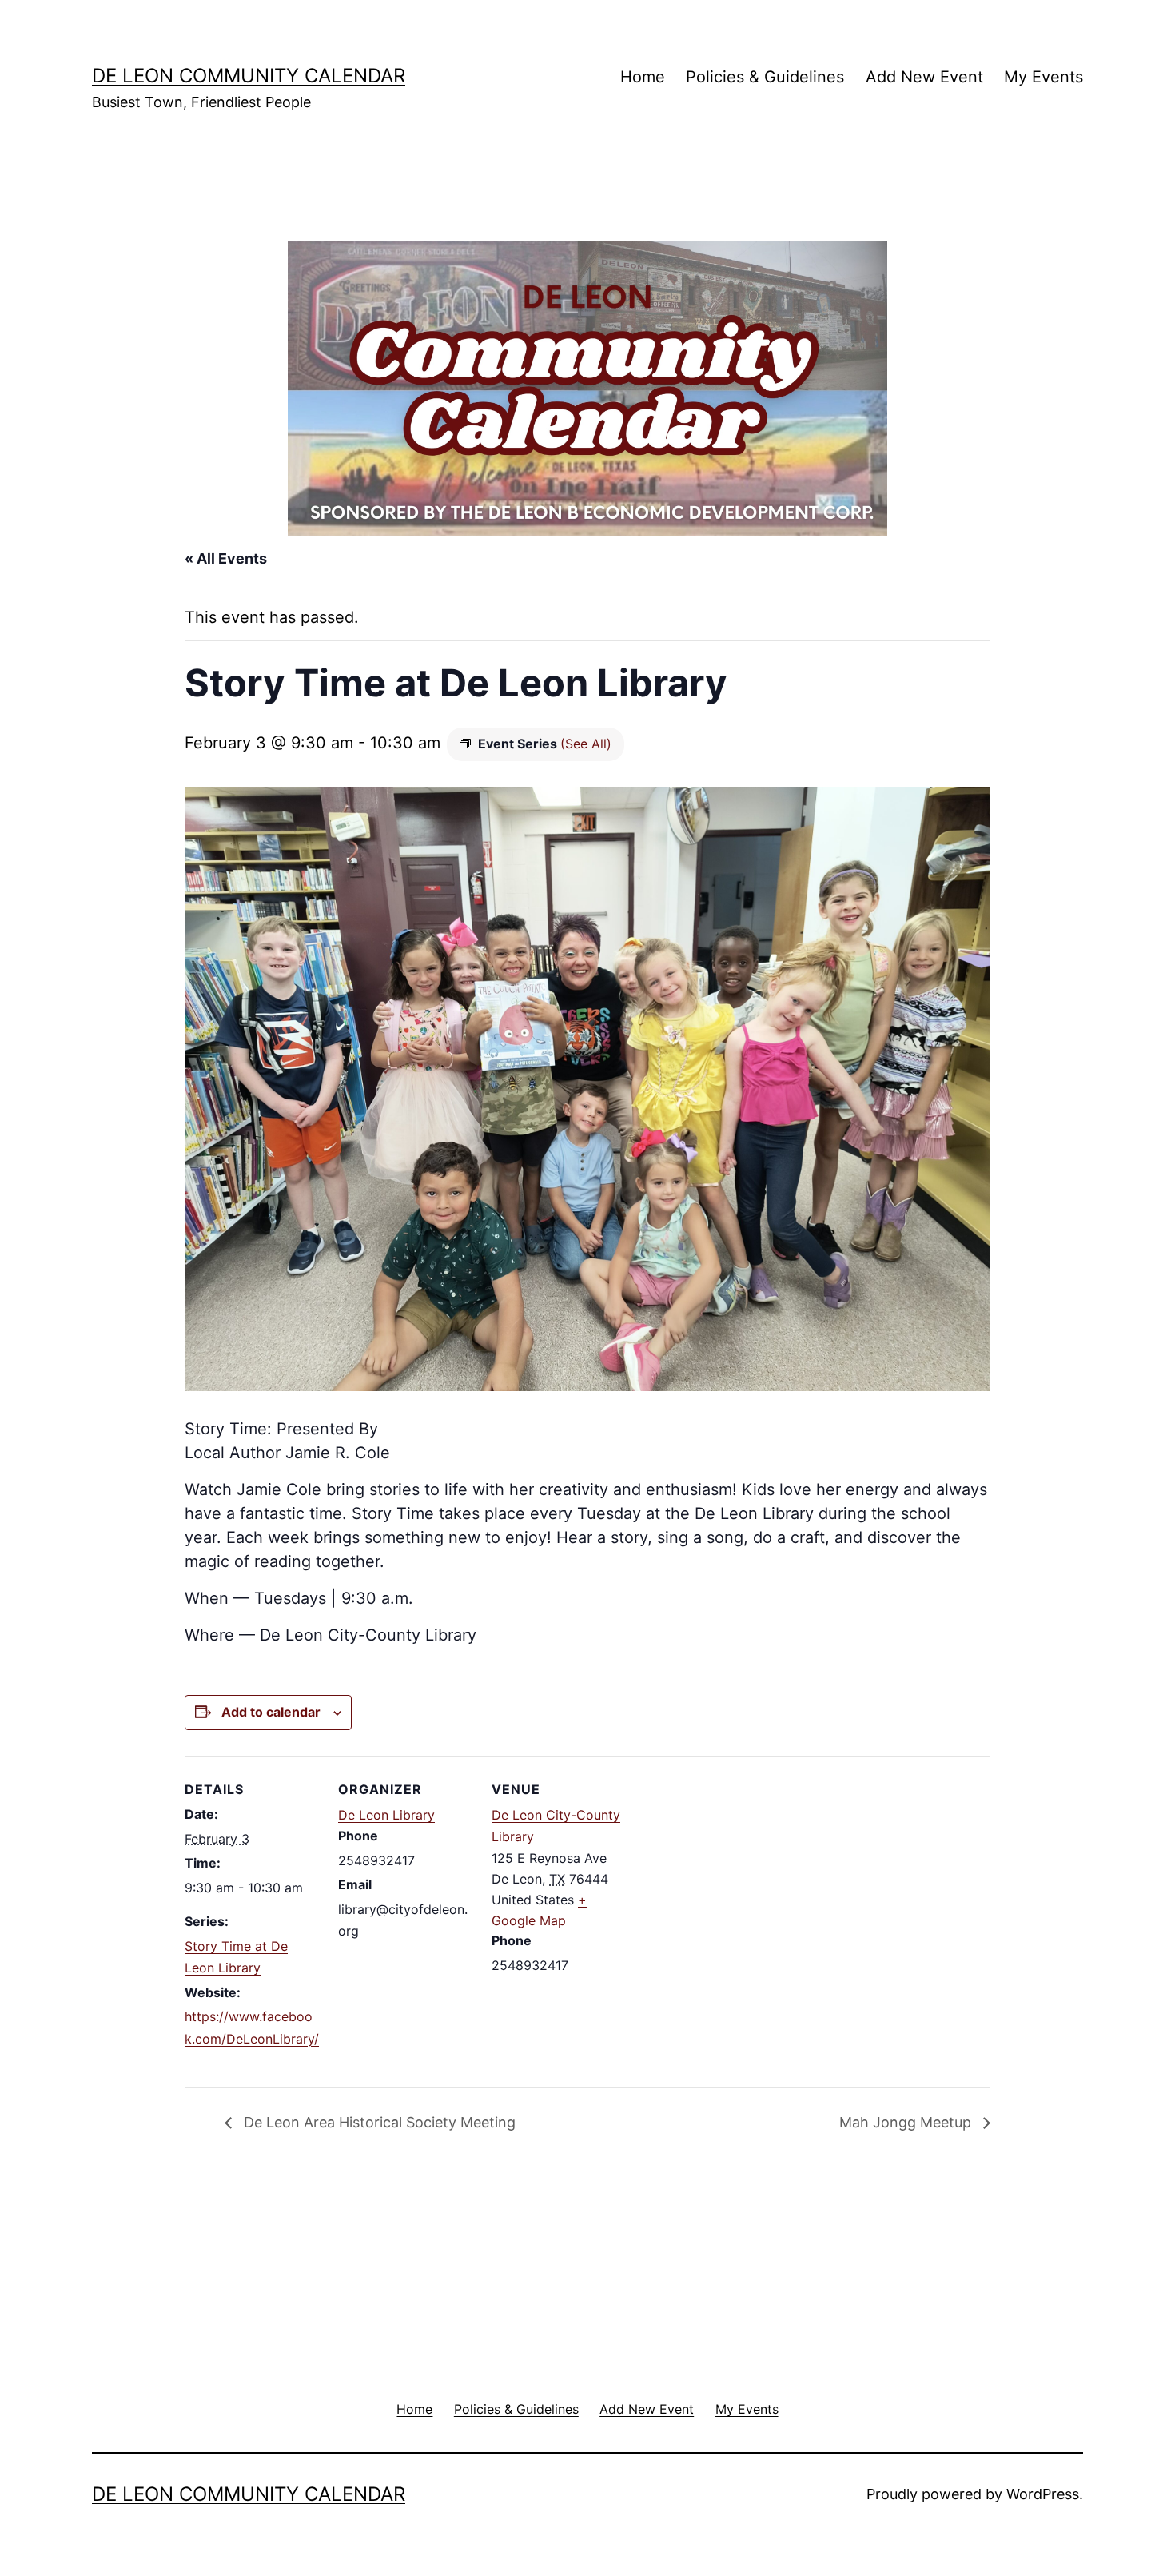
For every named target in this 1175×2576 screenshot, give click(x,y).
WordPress (1043, 2494)
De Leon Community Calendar (249, 76)
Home (643, 77)
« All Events (226, 558)
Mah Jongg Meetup (907, 2122)
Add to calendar (271, 1712)
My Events (1044, 77)
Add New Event (924, 77)
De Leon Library (386, 1815)
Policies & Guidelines (765, 77)
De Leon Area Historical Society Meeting (378, 2122)
